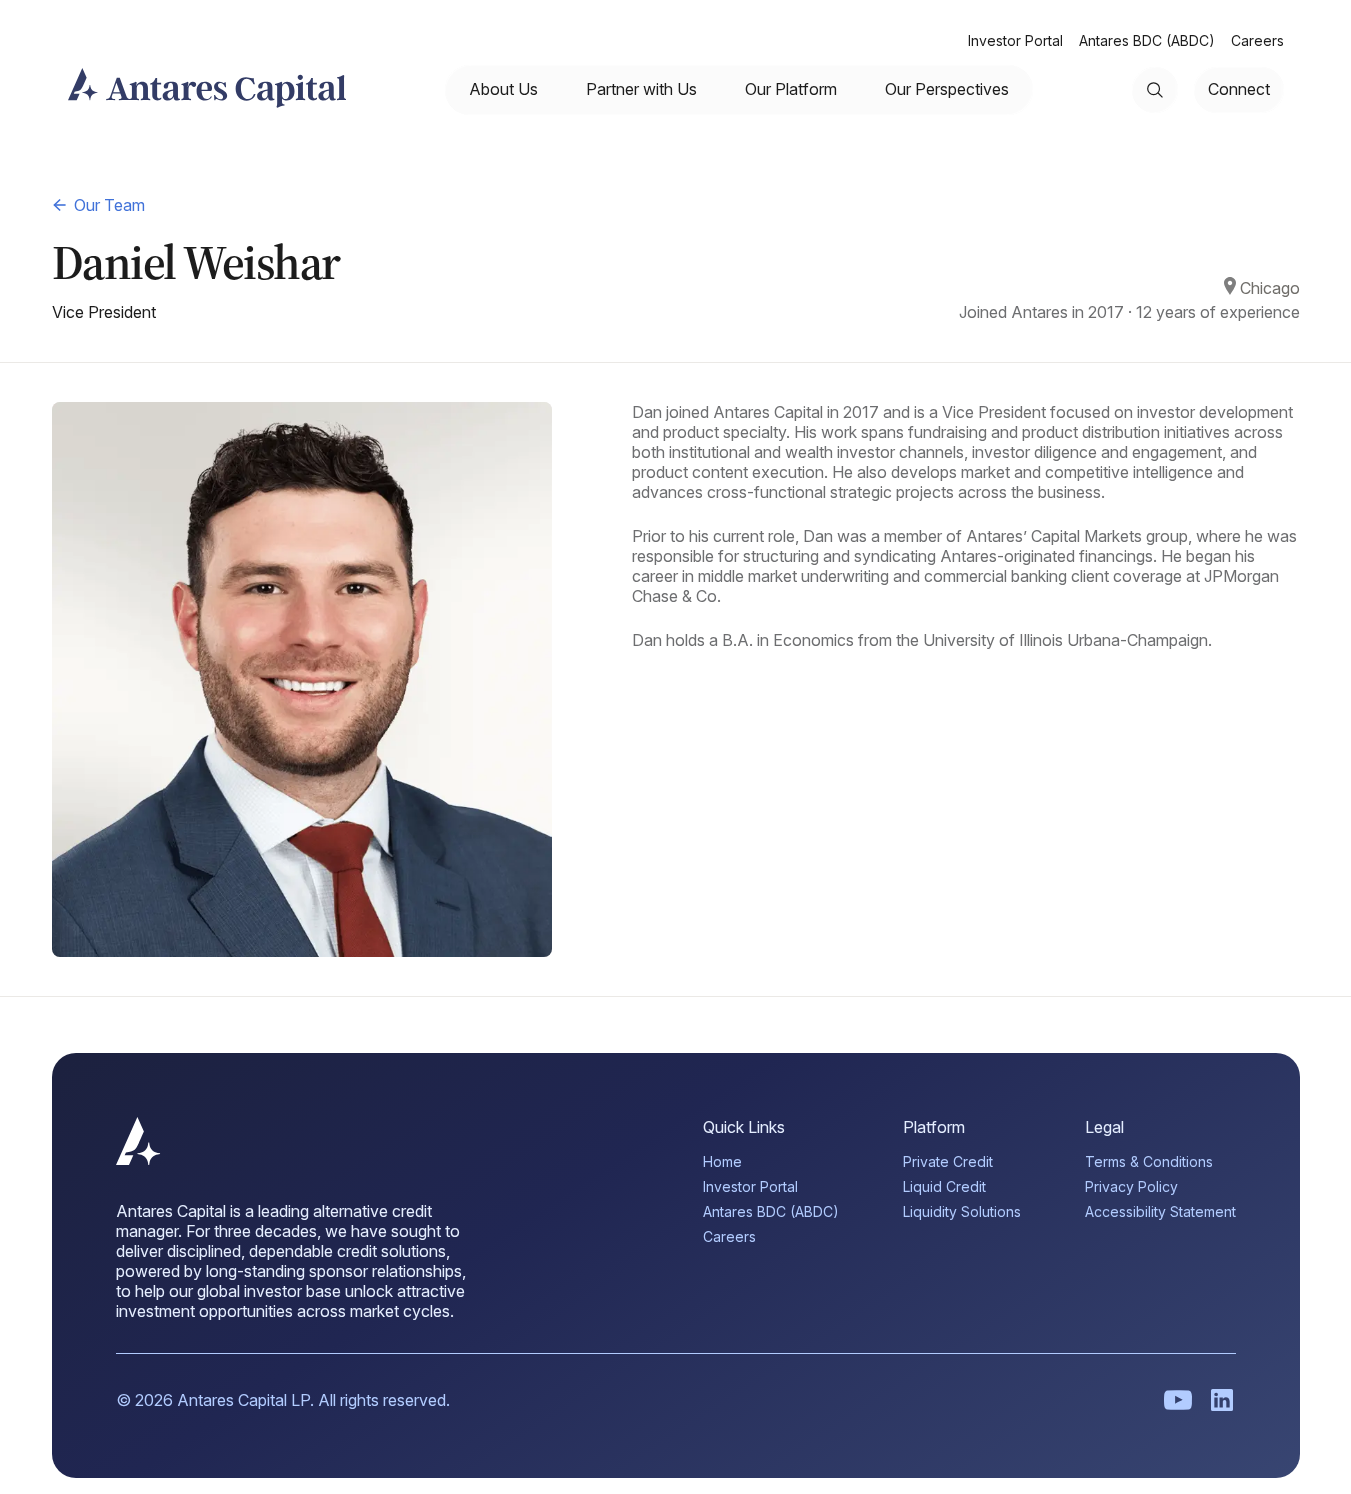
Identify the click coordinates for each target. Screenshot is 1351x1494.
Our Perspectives (947, 89)
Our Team (109, 205)
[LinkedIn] (1222, 1400)
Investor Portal (1015, 40)
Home (722, 1161)
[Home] (138, 1159)
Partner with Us (641, 89)
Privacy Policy (1131, 1186)
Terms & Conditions (1149, 1161)
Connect (1239, 89)
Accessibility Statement (1160, 1211)
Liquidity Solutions (962, 1211)
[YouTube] (1178, 1400)
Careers (1257, 40)
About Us (503, 89)
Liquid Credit (944, 1186)
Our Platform (791, 89)
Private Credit (948, 1161)
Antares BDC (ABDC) (1147, 40)
